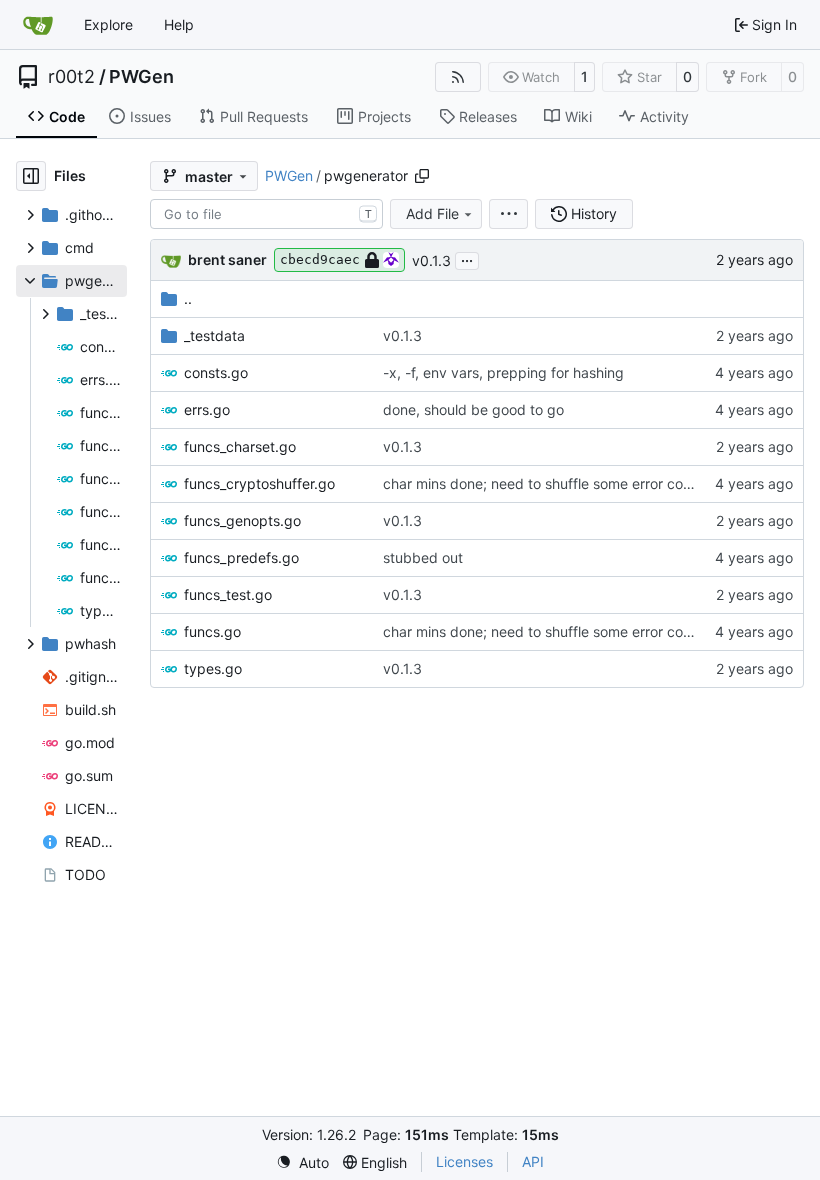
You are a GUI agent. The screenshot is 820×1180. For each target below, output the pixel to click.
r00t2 (71, 77)
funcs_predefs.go (241, 557)
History (594, 213)
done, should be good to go (473, 409)
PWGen (141, 77)
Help (179, 24)
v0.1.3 (431, 260)
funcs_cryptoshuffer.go (259, 483)
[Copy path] (422, 176)
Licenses (464, 1161)
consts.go (216, 372)
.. (188, 298)
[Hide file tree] (31, 176)
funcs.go (212, 631)
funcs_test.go (228, 594)
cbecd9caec (320, 259)
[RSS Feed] (458, 77)
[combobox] (266, 214)
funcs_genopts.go (242, 520)
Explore (108, 24)
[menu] (508, 214)
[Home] (38, 25)
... (467, 258)
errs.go (207, 409)
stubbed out (423, 557)
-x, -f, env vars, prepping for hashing (503, 372)
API (533, 1161)
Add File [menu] (432, 213)
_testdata (214, 335)
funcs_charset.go (240, 446)
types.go (213, 668)
